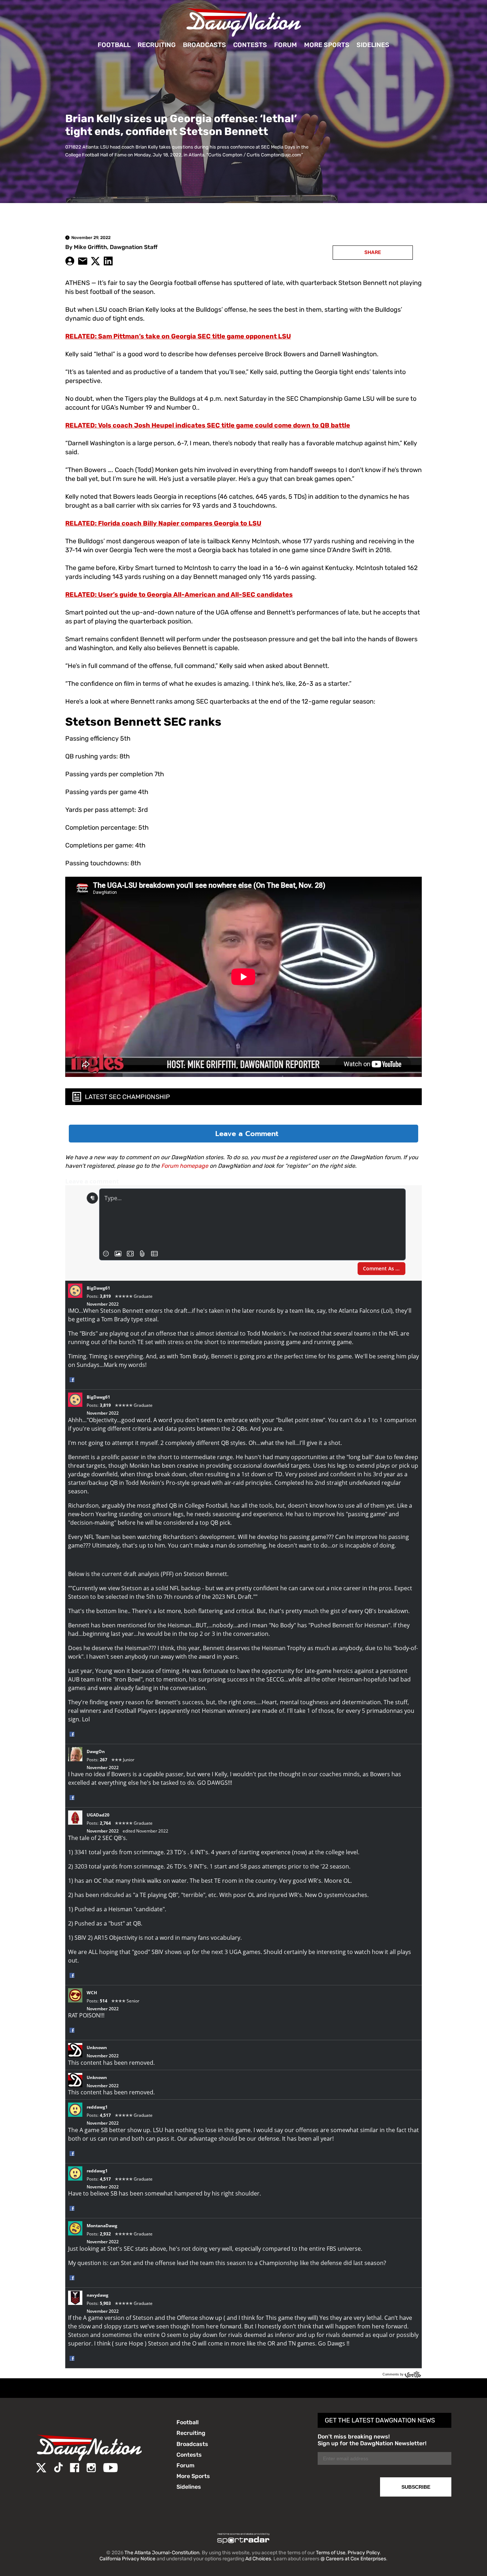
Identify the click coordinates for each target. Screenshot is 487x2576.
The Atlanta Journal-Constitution (162, 2553)
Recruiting (157, 45)
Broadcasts (204, 45)
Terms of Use (331, 2553)
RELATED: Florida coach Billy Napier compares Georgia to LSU (163, 523)
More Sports (327, 45)
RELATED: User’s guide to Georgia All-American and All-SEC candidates (179, 595)
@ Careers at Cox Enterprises (353, 2559)
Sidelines (373, 45)
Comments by (394, 2374)
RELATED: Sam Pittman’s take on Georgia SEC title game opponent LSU (178, 336)
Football (114, 45)
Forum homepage (185, 1166)
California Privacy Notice (127, 2559)
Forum (286, 45)
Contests (250, 45)
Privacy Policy (364, 2553)
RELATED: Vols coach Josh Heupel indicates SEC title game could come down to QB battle (208, 425)
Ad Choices (258, 2559)
